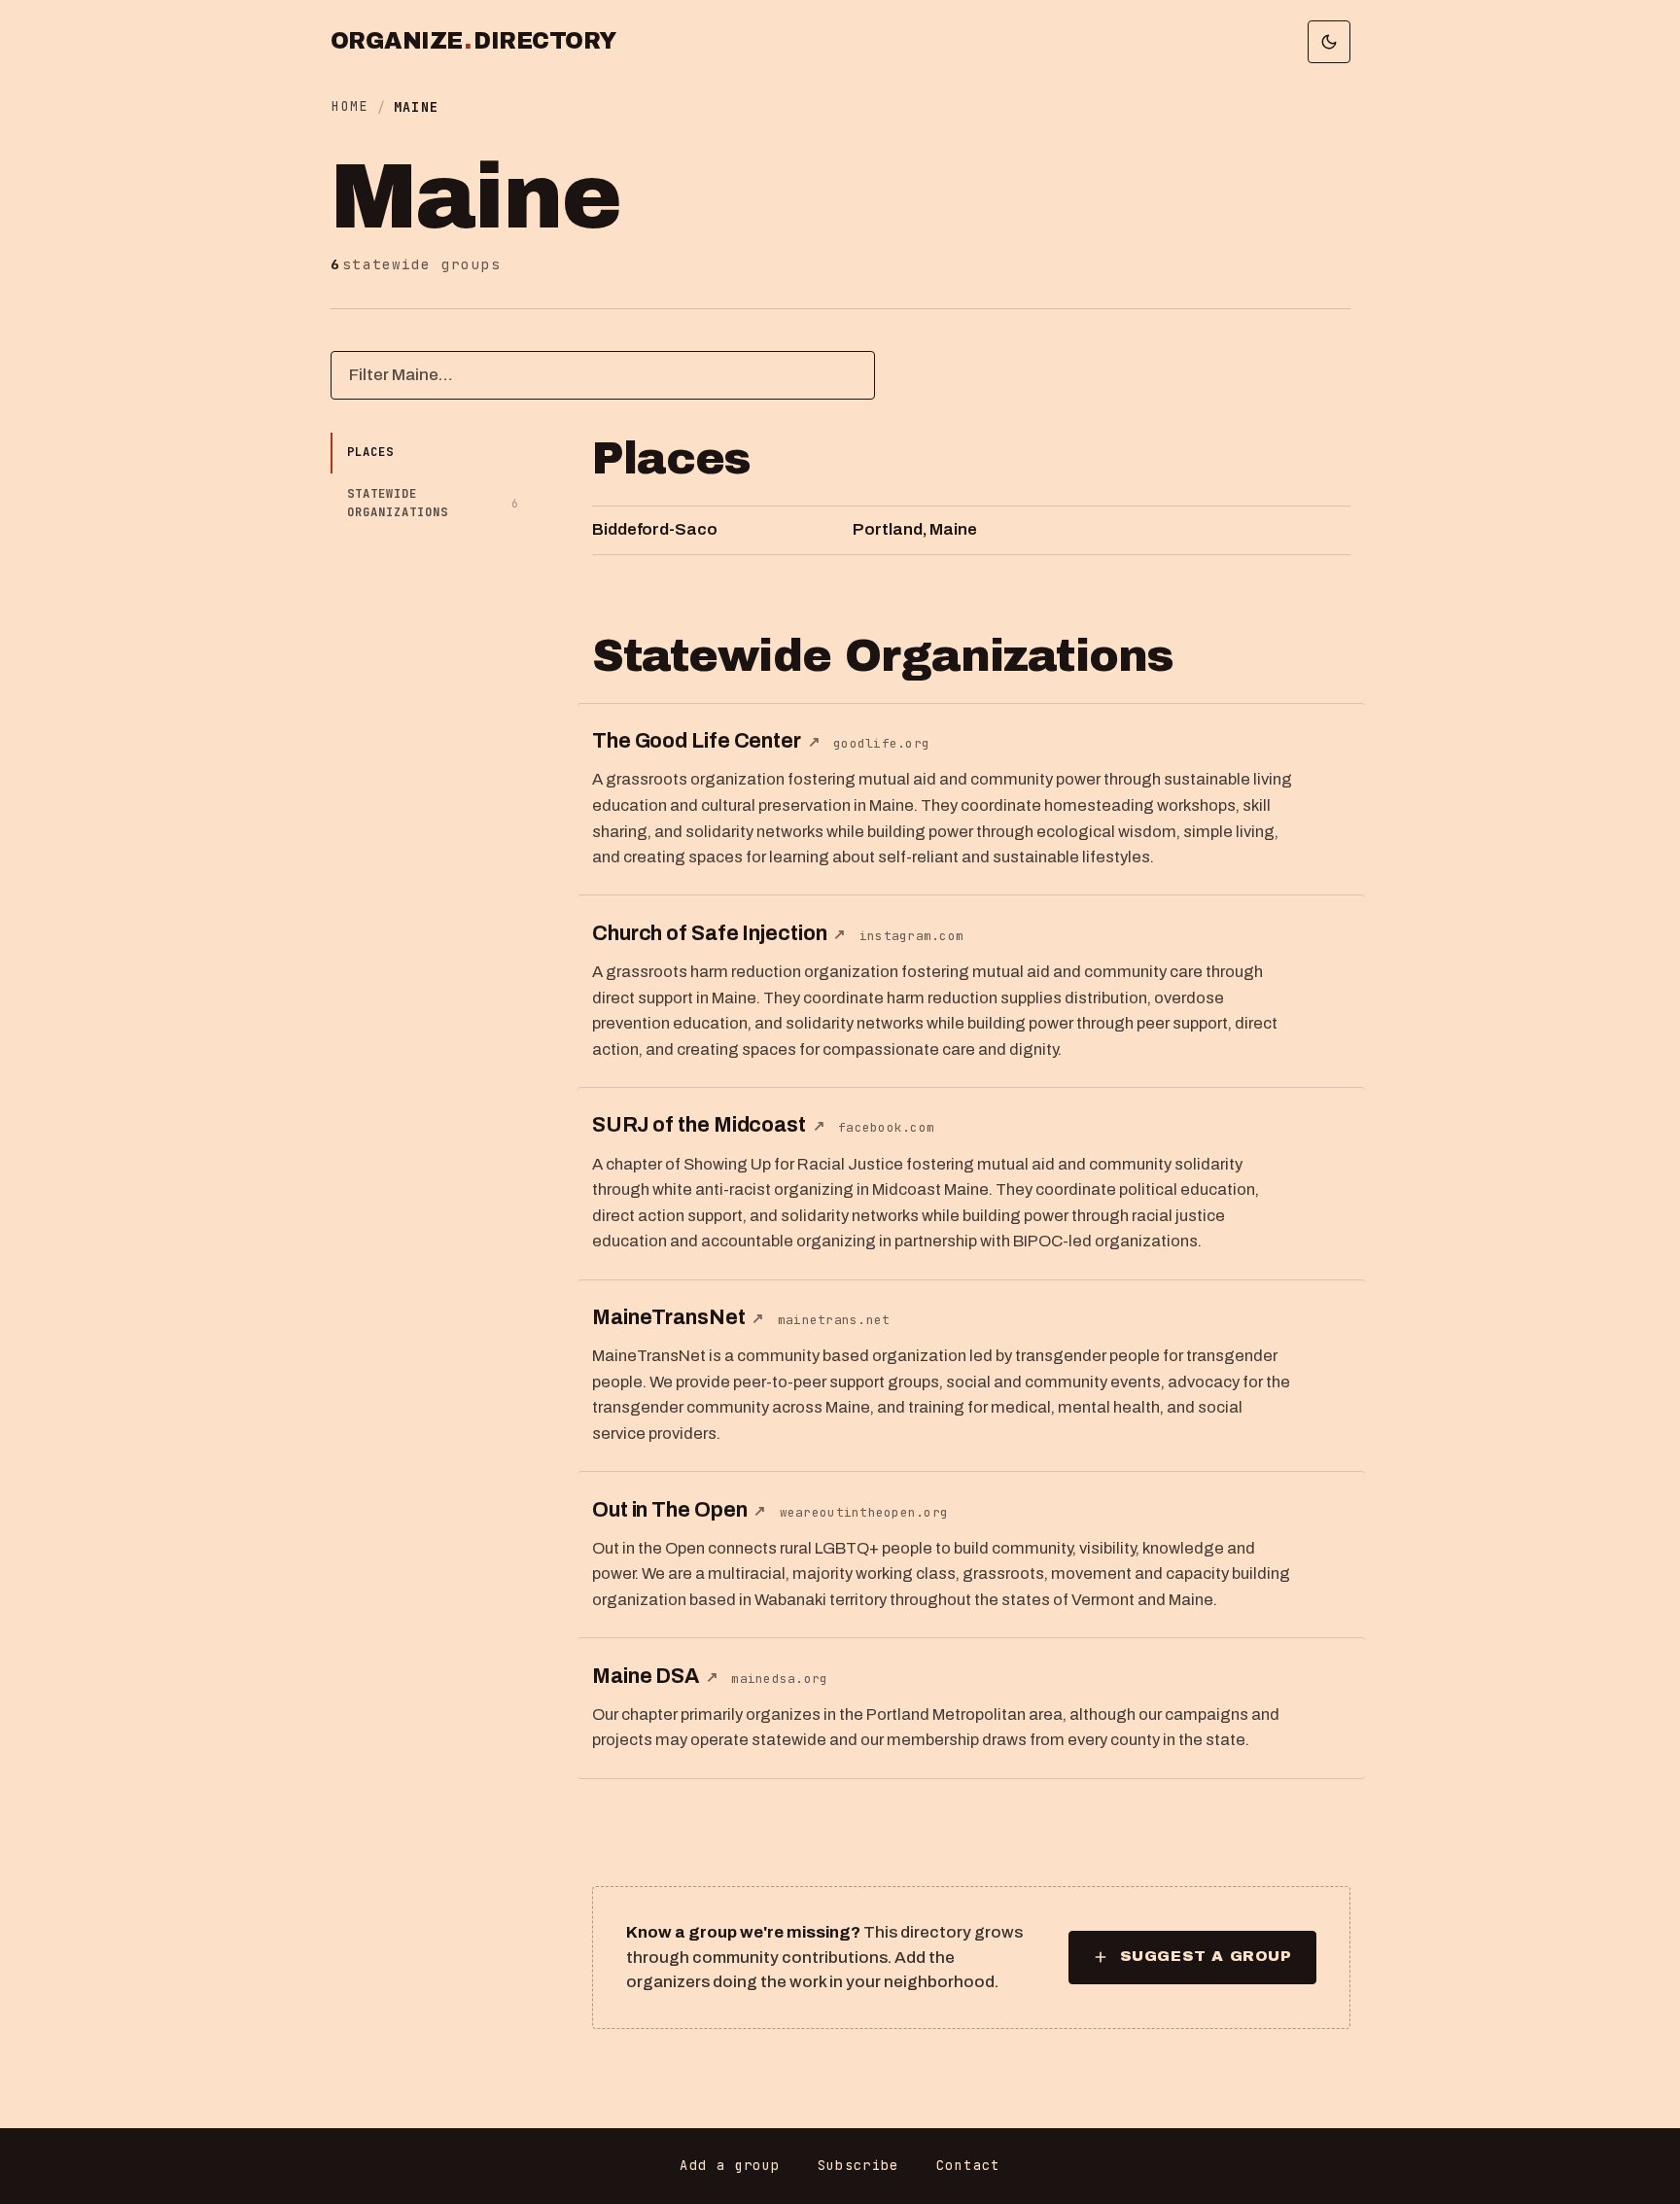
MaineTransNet (678, 1317)
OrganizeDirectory (473, 42)
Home (350, 106)
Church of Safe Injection (719, 933)
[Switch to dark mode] (1329, 42)
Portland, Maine (915, 529)
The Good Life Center (706, 740)
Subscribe (858, 2165)
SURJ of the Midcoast (709, 1124)
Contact (968, 2165)
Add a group (730, 2165)
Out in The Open (679, 1509)
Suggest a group (1206, 1956)
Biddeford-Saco (655, 529)
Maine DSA (655, 1676)
